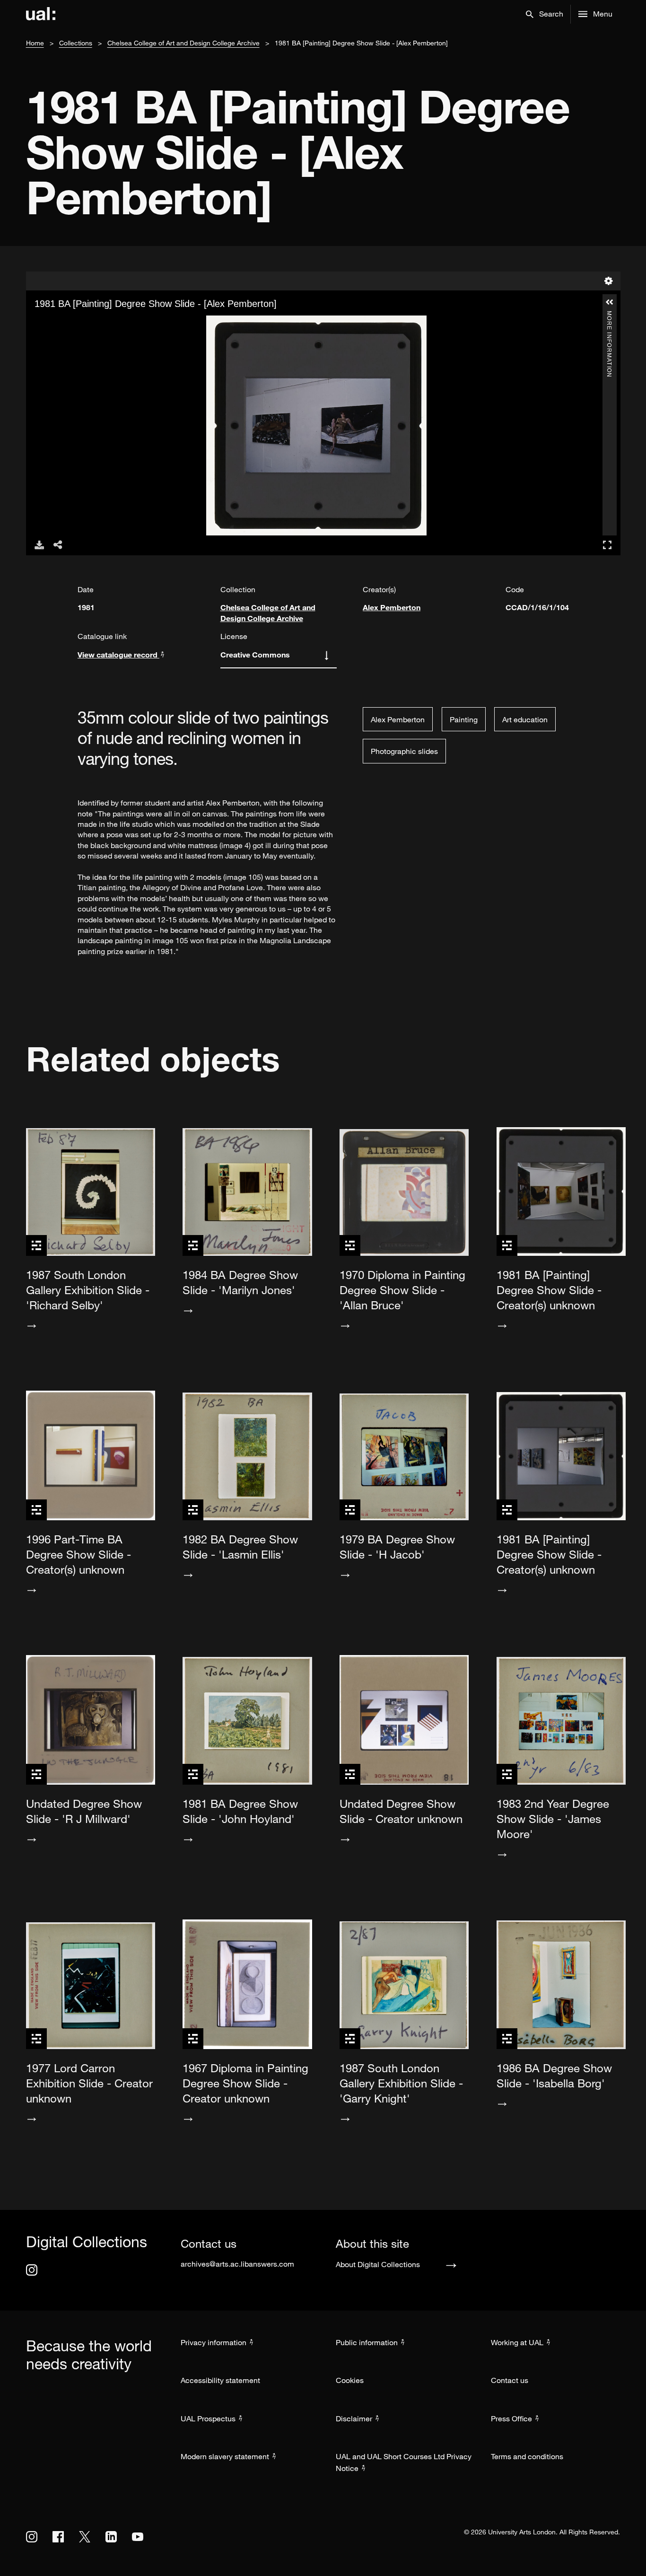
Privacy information (214, 2342)
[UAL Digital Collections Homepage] (41, 14)
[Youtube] (138, 2537)
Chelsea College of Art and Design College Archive (183, 43)
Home (35, 43)
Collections (76, 43)
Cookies (350, 2380)
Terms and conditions (527, 2456)
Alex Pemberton (392, 607)
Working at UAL (517, 2342)
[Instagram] (32, 2270)
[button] (545, 14)
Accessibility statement (220, 2380)
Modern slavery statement (225, 2456)
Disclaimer (354, 2418)
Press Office (511, 2418)
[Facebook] (58, 2537)
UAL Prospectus (208, 2418)
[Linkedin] (111, 2537)
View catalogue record (118, 654)
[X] (85, 2537)
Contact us (510, 2380)
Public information (367, 2342)
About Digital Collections (378, 2264)
